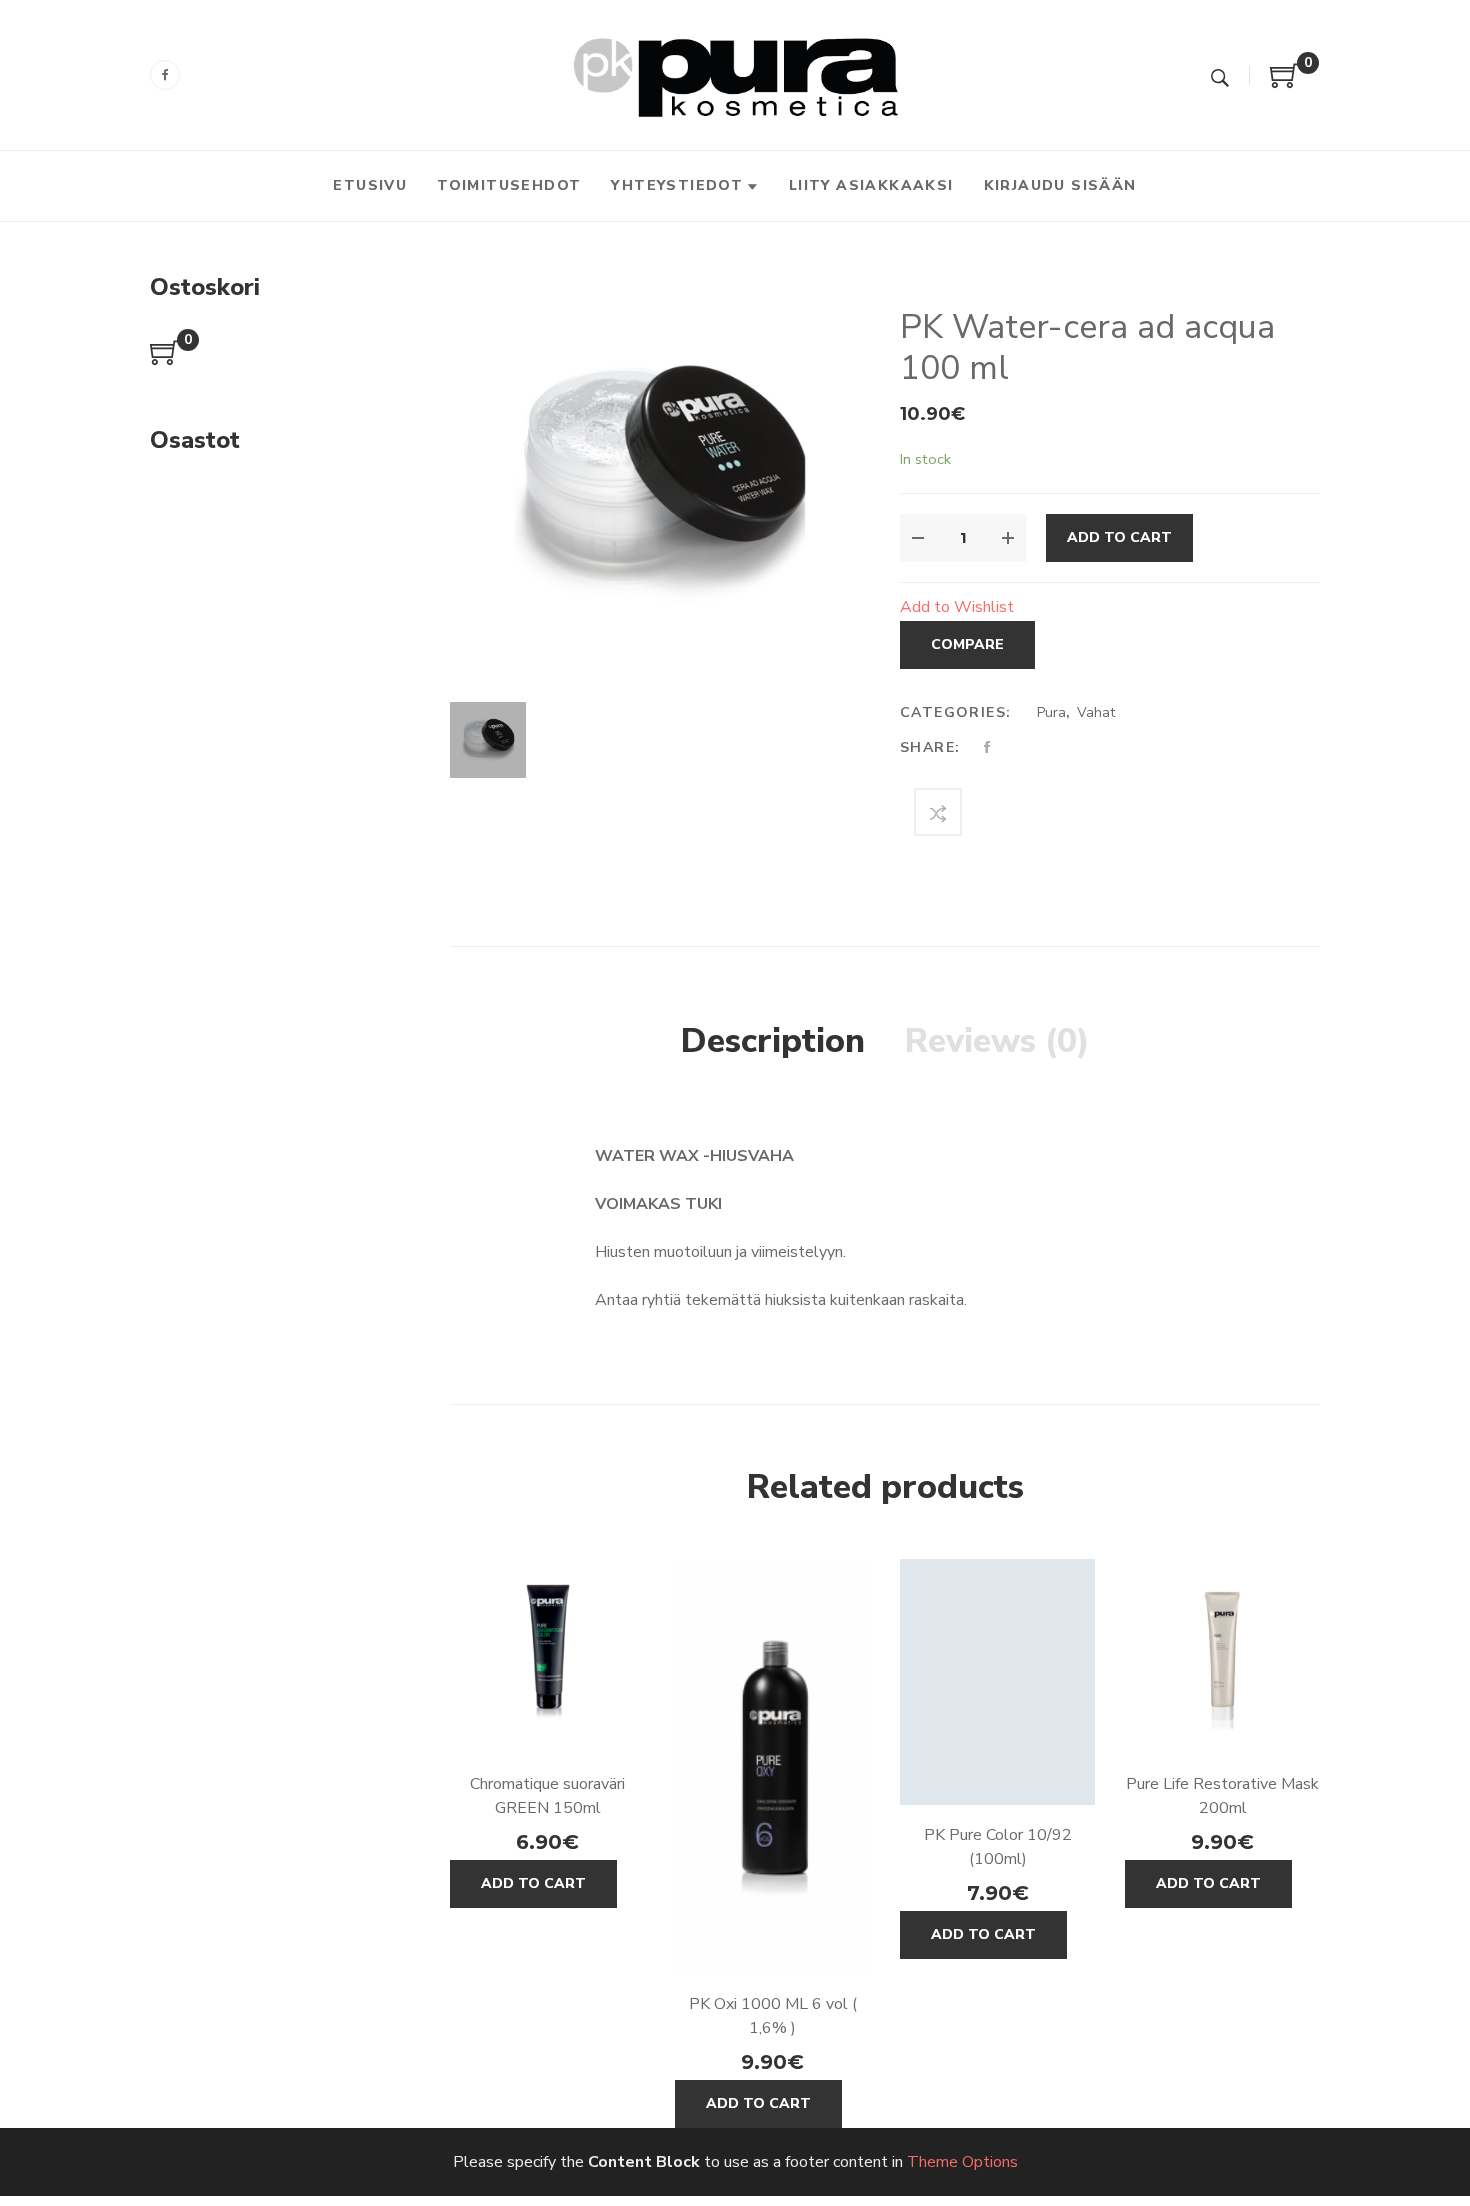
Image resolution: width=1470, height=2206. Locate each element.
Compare (967, 644)
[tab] (773, 1042)
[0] (1285, 83)
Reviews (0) (997, 1041)
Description (773, 1041)
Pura (1051, 712)
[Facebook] (165, 75)
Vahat (1096, 712)
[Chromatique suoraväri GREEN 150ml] (547, 1656)
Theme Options (962, 2162)
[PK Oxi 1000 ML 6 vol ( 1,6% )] (772, 1766)
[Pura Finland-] (735, 74)
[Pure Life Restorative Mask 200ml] (1222, 1656)
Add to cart (1119, 537)
